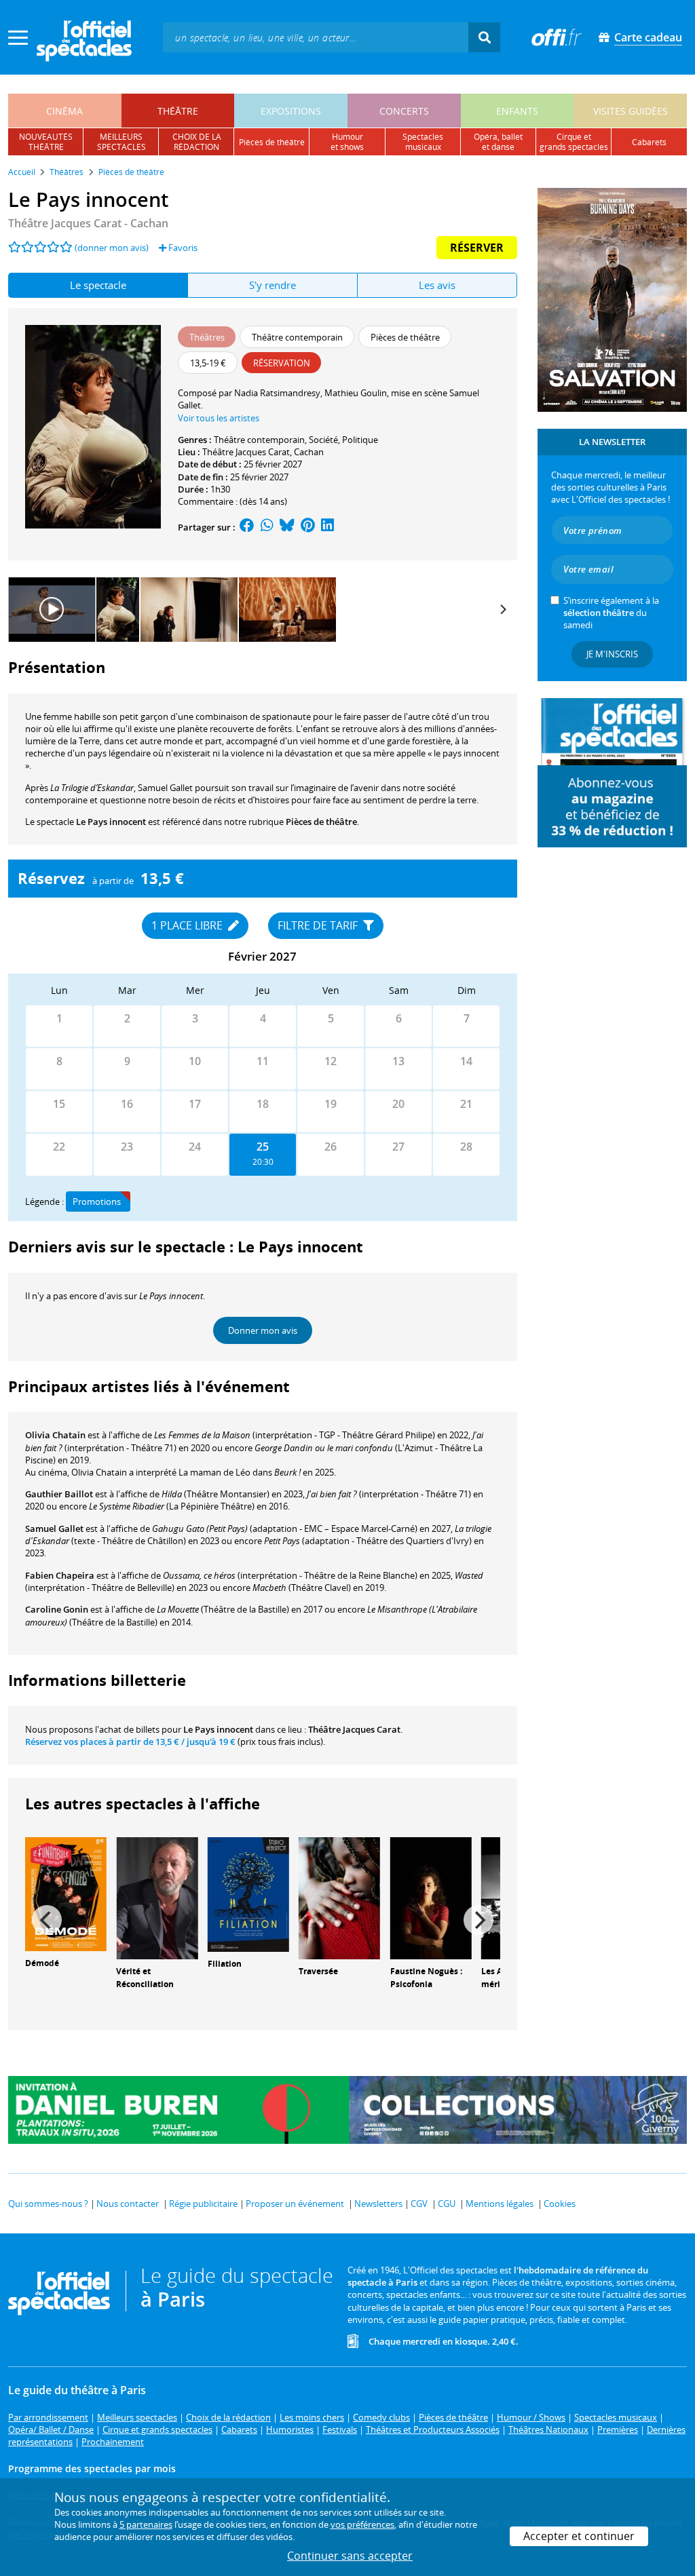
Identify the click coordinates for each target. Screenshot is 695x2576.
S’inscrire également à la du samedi (611, 613)
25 (263, 1147)
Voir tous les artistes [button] (219, 418)
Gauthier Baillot (59, 1494)
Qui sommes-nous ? (48, 2204)
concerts (404, 111)
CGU (447, 2204)
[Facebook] (247, 527)
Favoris (182, 248)
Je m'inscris (612, 654)
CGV (419, 2204)
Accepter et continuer (579, 2536)
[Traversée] (339, 1898)
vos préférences (362, 2524)
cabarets (649, 142)
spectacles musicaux (423, 142)
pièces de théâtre (272, 142)
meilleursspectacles (121, 142)
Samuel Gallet (54, 1529)
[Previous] (47, 1920)
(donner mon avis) (112, 248)
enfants (517, 111)
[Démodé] (66, 1893)
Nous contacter (128, 2204)
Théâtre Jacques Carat (246, 452)
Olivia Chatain (55, 1435)
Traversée (318, 1971)
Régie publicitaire (203, 2204)
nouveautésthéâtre (46, 142)
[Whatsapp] (267, 527)
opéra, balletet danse (498, 142)
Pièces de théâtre (321, 822)
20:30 (263, 1162)
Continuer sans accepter (350, 2556)
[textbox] (316, 37)
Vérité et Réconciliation (145, 1978)
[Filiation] (248, 1893)
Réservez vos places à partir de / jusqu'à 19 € (130, 1742)
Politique (360, 440)
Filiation (225, 1964)
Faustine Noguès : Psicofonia (426, 1978)
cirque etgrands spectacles (574, 142)
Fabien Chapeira (60, 1575)
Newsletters (378, 2204)
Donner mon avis (263, 1330)
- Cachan (88, 223)
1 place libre (188, 925)
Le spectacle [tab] (98, 285)
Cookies (560, 2204)
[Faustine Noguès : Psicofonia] (431, 1898)
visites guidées (631, 111)
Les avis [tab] (437, 285)
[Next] (502, 609)
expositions (291, 111)
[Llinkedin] (327, 527)
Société (323, 440)
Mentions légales (500, 2204)
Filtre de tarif (319, 925)
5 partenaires (146, 2524)
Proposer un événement (295, 2204)
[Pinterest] (308, 527)
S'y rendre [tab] (273, 285)
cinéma (64, 111)
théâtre (178, 111)
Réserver (477, 248)
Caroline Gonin (57, 1609)
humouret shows (347, 142)
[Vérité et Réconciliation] (157, 1898)
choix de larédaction (197, 142)
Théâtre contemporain (259, 440)
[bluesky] (287, 527)
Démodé (42, 1963)
